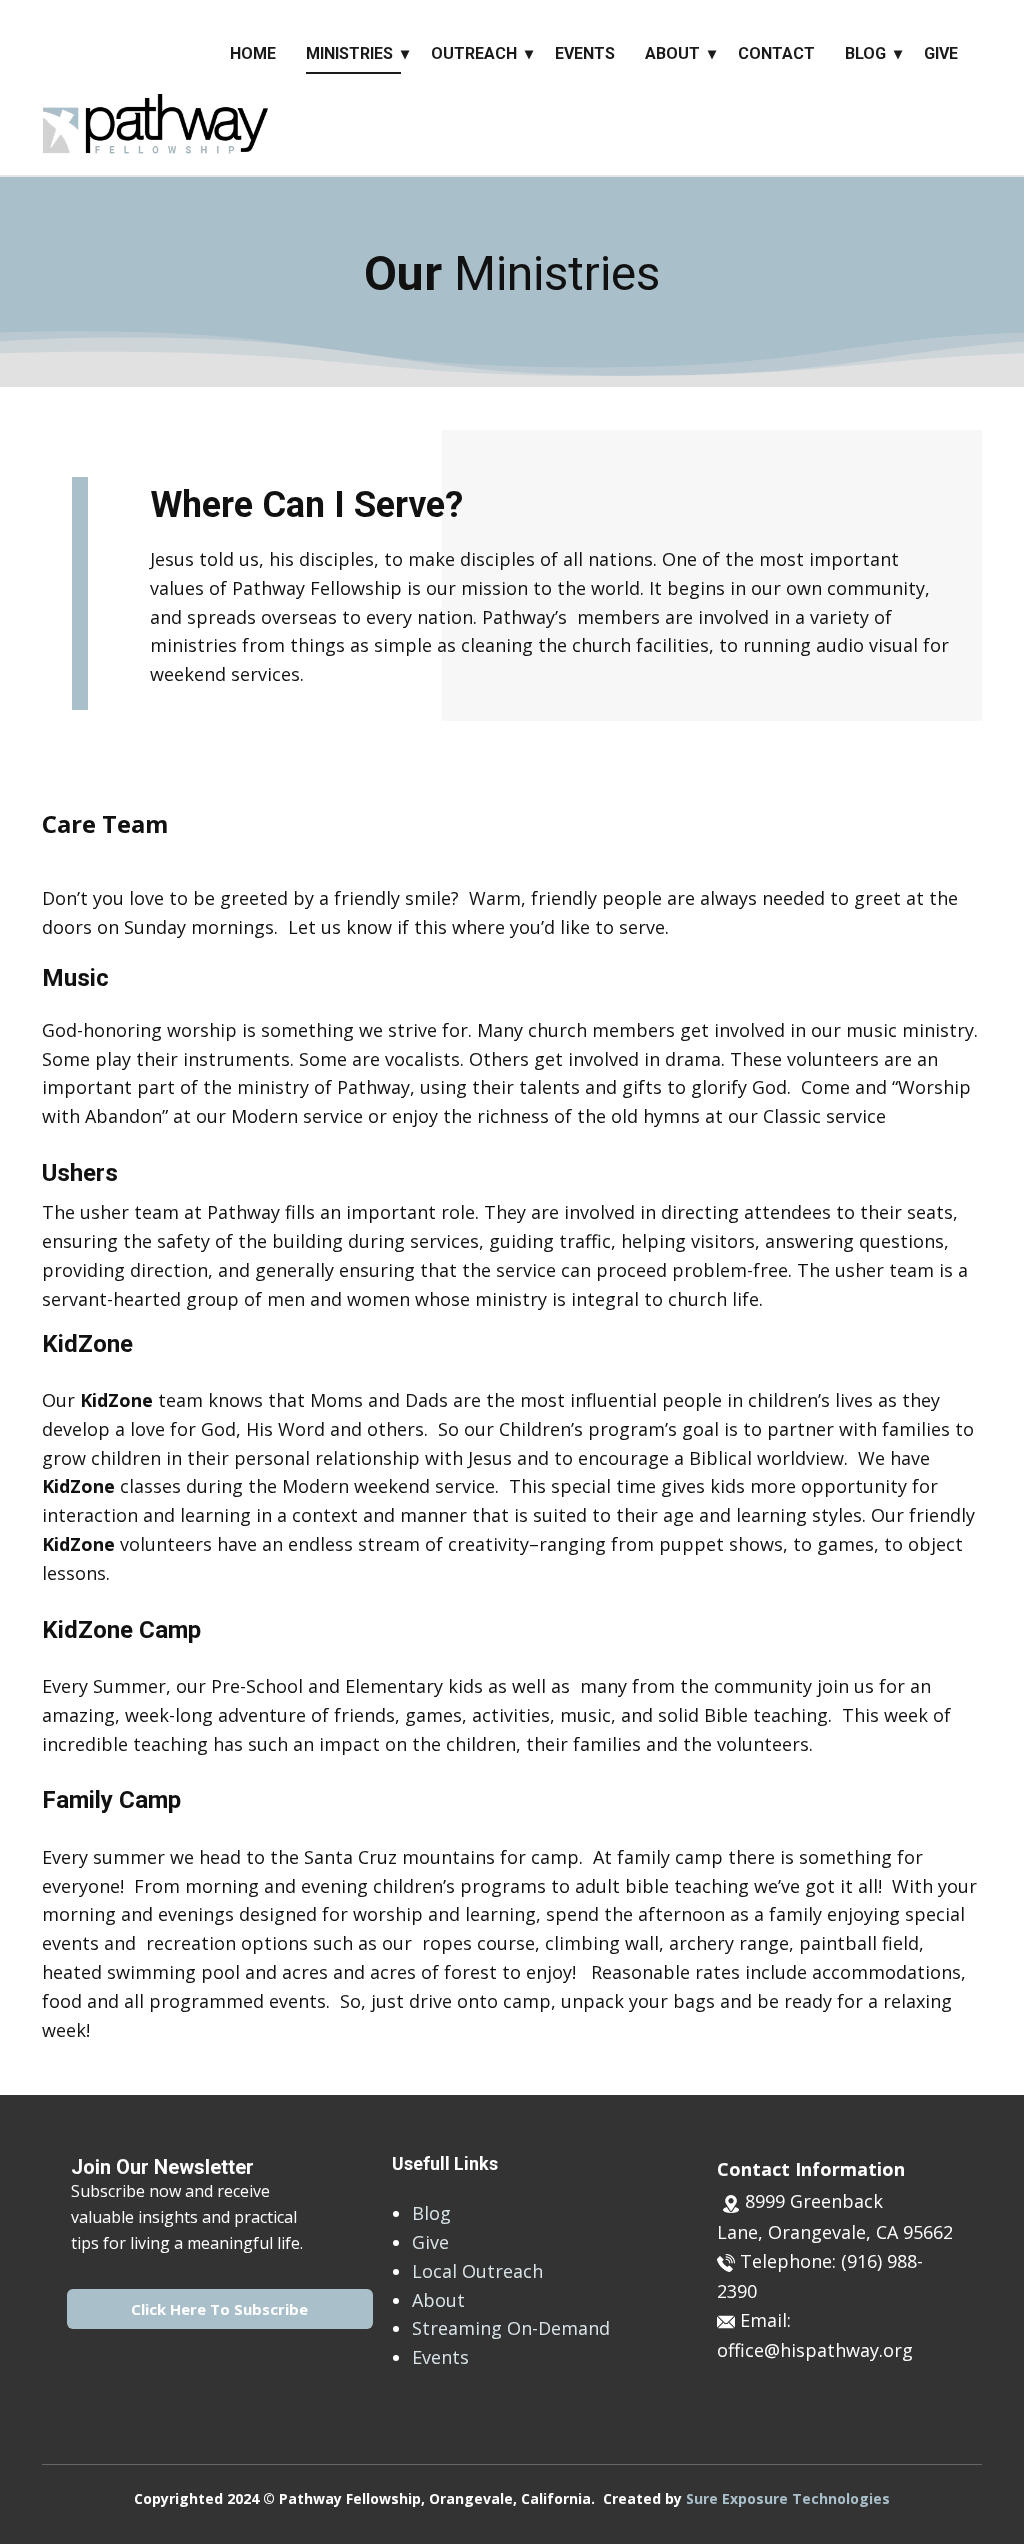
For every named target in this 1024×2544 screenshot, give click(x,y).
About (672, 53)
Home (253, 53)
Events (585, 53)
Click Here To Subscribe (219, 2309)
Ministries (349, 53)
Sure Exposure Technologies (788, 2498)
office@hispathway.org (815, 2350)
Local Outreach (477, 2271)
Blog (865, 53)
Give (941, 53)
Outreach (474, 53)
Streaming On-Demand (511, 2328)
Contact (776, 53)
